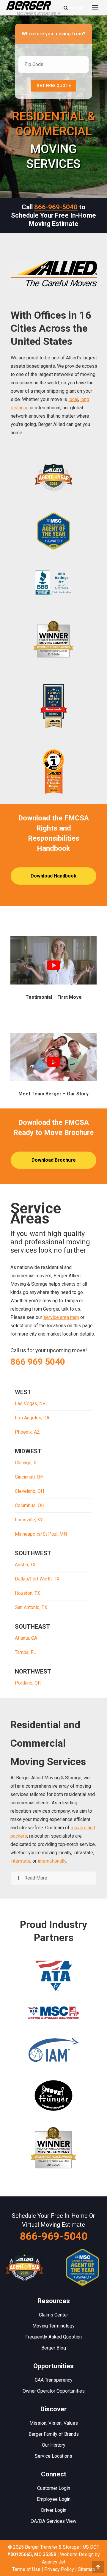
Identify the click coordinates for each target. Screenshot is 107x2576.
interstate (20, 1861)
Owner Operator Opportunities (54, 2391)
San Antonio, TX (31, 1607)
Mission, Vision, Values (54, 2423)
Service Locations (53, 2456)
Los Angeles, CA (32, 1418)
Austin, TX (25, 1565)
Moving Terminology (53, 2326)
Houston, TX (27, 1593)
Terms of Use (26, 2569)
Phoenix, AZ (27, 1432)
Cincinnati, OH (29, 1477)
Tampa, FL (25, 1652)
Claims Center (53, 2315)
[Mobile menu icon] (95, 8)
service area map (61, 1317)
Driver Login (54, 2510)
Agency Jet (54, 2562)
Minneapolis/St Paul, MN (41, 1534)
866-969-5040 (56, 207)
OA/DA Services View (53, 2521)
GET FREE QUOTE (54, 86)
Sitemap (86, 2569)
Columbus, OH (30, 1505)
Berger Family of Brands (54, 2434)
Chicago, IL (26, 1463)
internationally (52, 1861)
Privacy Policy (59, 2569)
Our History (54, 2445)
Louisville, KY (29, 1520)
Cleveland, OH (29, 1491)
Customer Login (54, 2488)
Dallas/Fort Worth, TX (37, 1579)
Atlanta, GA (26, 1638)
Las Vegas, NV (30, 1403)
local (73, 399)
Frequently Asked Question (53, 2337)
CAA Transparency (54, 2380)
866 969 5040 (38, 1362)
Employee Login (54, 2499)
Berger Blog (54, 2348)
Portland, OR (28, 1683)
